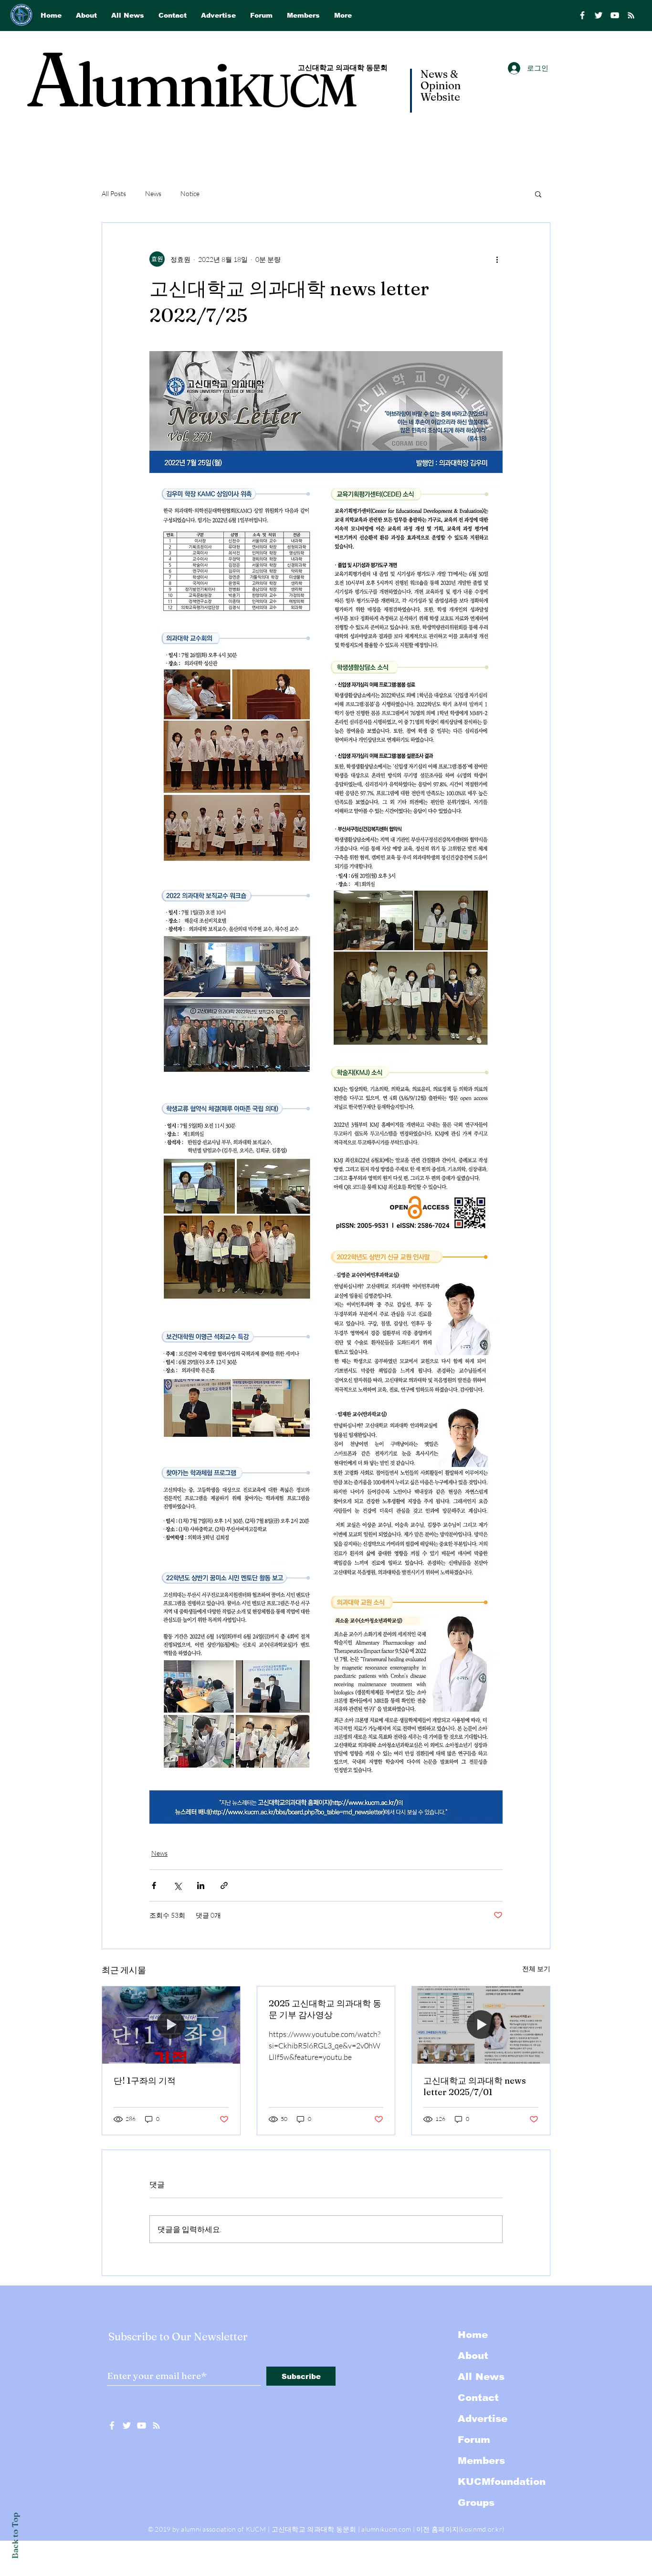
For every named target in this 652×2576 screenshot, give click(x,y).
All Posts (114, 193)
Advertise (483, 2419)
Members (481, 2461)
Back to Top (15, 2536)
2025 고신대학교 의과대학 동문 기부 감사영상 (325, 2009)
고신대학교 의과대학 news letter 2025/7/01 (475, 2086)
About (473, 2356)
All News (481, 2377)
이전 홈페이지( (438, 2529)
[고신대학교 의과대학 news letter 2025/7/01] (481, 2025)
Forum (474, 2440)
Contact (478, 2398)
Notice (190, 193)
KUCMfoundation (502, 2482)
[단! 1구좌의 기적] (171, 2025)
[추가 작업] (497, 259)
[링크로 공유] (224, 1885)
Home (473, 2335)
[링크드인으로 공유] (201, 1885)
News (153, 193)
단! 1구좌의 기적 (145, 2081)
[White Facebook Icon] (112, 2425)
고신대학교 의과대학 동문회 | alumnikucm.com (342, 2529)
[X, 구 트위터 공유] (177, 1885)
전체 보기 (536, 1968)
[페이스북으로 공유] (154, 1885)
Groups (476, 2503)
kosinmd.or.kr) (482, 2529)
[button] (538, 194)
